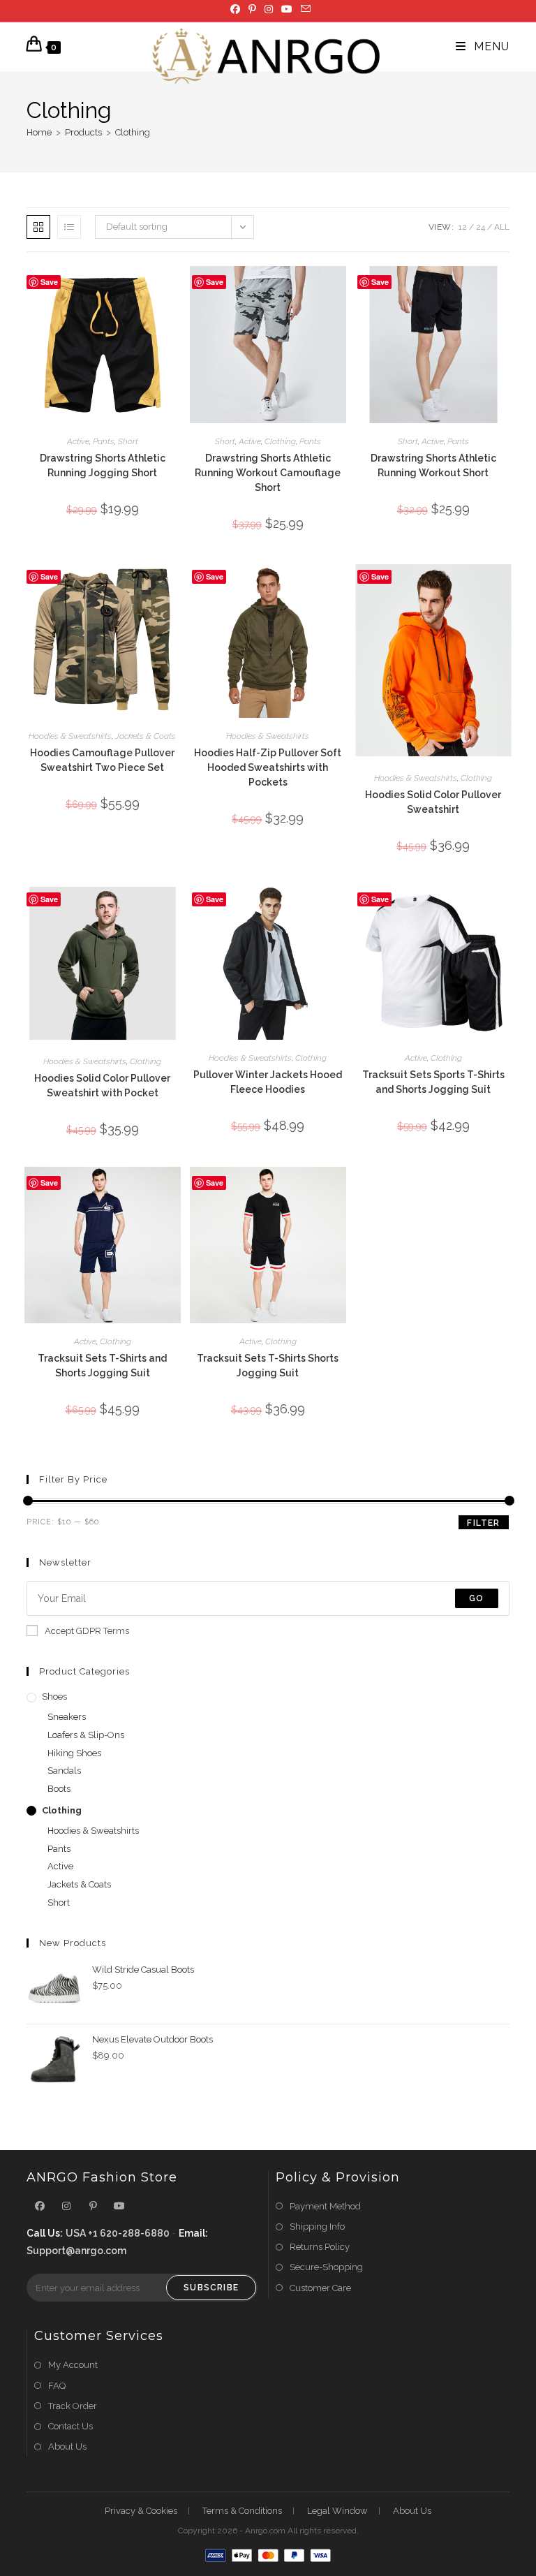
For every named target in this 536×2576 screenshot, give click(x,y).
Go (476, 1598)
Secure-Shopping (326, 2267)
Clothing (133, 132)
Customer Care (320, 2288)
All (502, 227)
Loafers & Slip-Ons (86, 1735)
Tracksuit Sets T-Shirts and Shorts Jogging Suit (102, 1366)
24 (481, 227)
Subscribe (211, 2288)
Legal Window (337, 2511)
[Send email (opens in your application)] (304, 9)
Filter (483, 1523)
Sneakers (67, 1717)
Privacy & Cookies (141, 2511)
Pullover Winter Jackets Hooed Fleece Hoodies (268, 1082)
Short (128, 441)
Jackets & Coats (146, 736)
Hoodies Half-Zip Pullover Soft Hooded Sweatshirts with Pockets (268, 767)
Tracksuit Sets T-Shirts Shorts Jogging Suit (268, 1366)
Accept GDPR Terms (87, 1631)
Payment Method (325, 2206)
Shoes (54, 1697)
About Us (67, 2446)
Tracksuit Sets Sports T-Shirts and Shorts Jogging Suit (433, 1082)
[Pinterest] (252, 9)
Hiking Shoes (74, 1753)
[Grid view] (38, 227)
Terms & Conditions (242, 2511)
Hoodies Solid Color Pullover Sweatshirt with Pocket (102, 1085)
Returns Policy (320, 2247)
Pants (104, 441)
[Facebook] (235, 9)
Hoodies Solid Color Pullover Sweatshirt (433, 802)
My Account (73, 2365)
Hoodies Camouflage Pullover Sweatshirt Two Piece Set (102, 760)
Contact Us (70, 2426)
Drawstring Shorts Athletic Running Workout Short (433, 465)
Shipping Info (317, 2227)
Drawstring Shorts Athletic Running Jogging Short (103, 465)
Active (78, 441)
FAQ (57, 2386)
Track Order (73, 2406)
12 (463, 227)
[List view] (69, 227)
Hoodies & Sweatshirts (70, 736)
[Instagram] (269, 9)
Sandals (64, 1771)
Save (49, 282)
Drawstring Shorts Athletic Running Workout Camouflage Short (268, 473)
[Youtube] (287, 9)
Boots (59, 1789)
